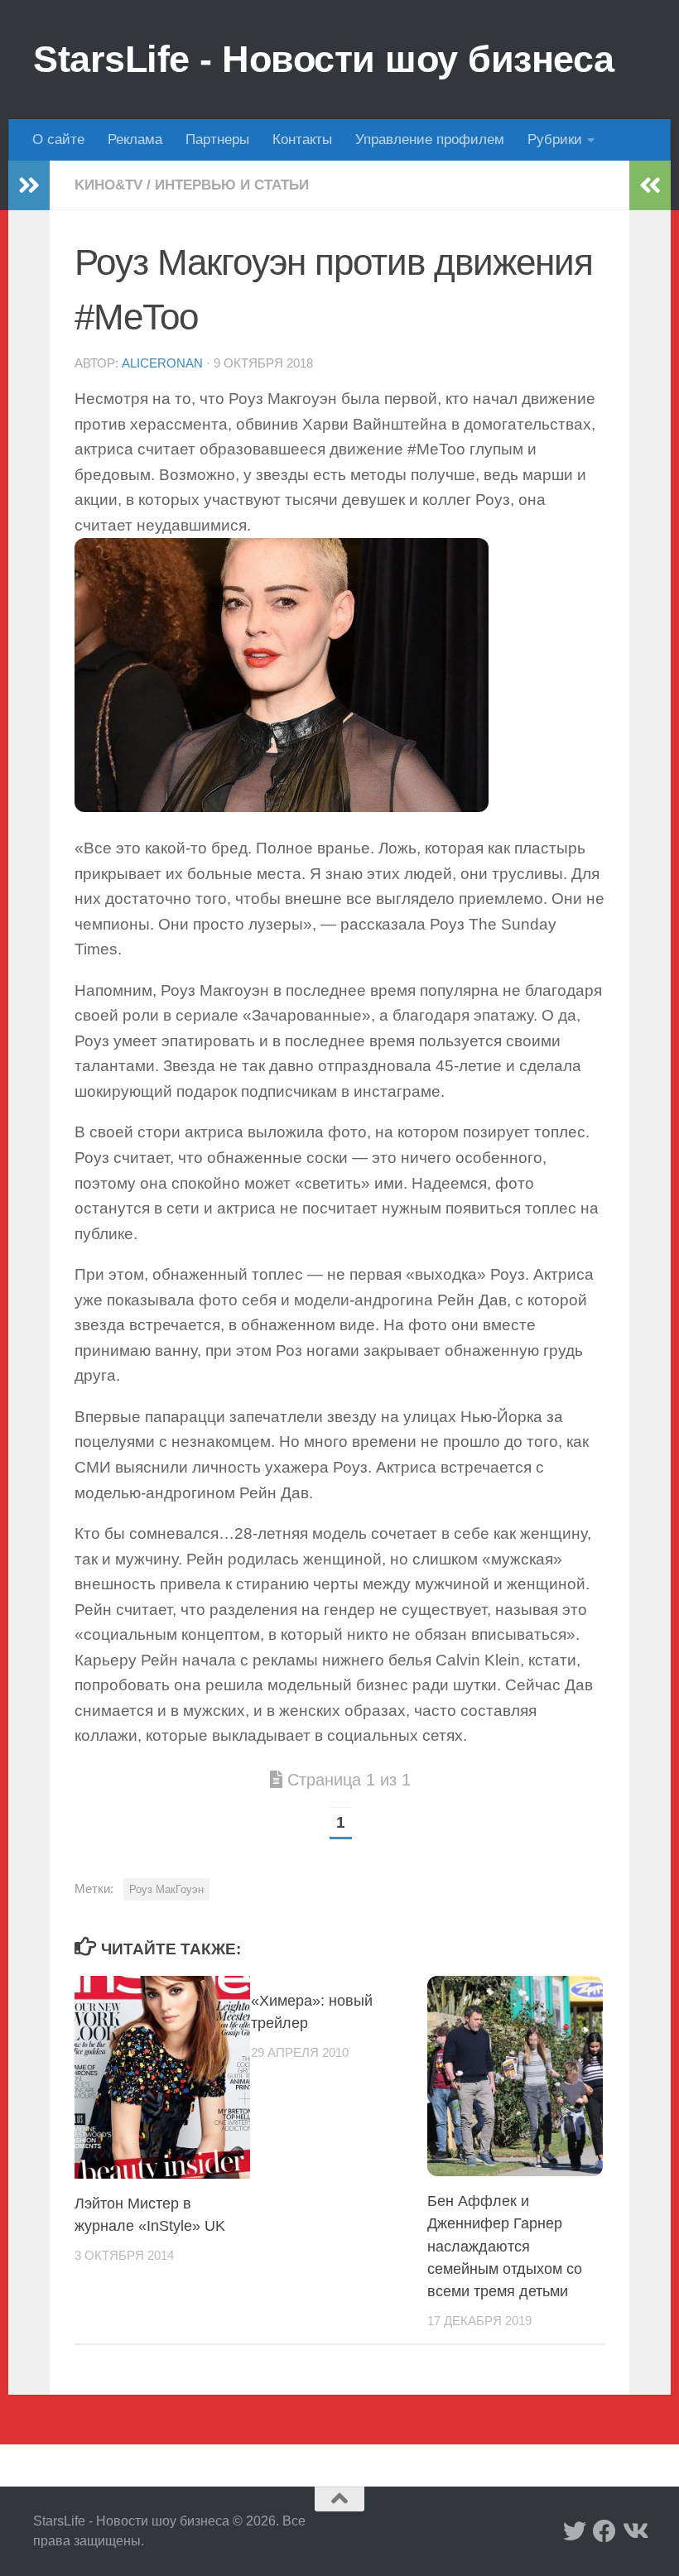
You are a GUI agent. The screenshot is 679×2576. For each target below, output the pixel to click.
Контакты (302, 139)
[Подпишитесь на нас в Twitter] (575, 2531)
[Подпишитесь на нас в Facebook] (604, 2531)
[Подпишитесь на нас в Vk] (634, 2531)
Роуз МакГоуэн (166, 1889)
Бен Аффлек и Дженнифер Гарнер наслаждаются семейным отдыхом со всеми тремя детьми (505, 2246)
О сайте (58, 139)
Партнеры (217, 139)
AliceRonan (162, 363)
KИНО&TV (108, 185)
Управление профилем (430, 139)
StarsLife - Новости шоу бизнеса (324, 59)
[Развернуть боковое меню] (29, 185)
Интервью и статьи (232, 185)
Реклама (135, 139)
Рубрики (555, 139)
